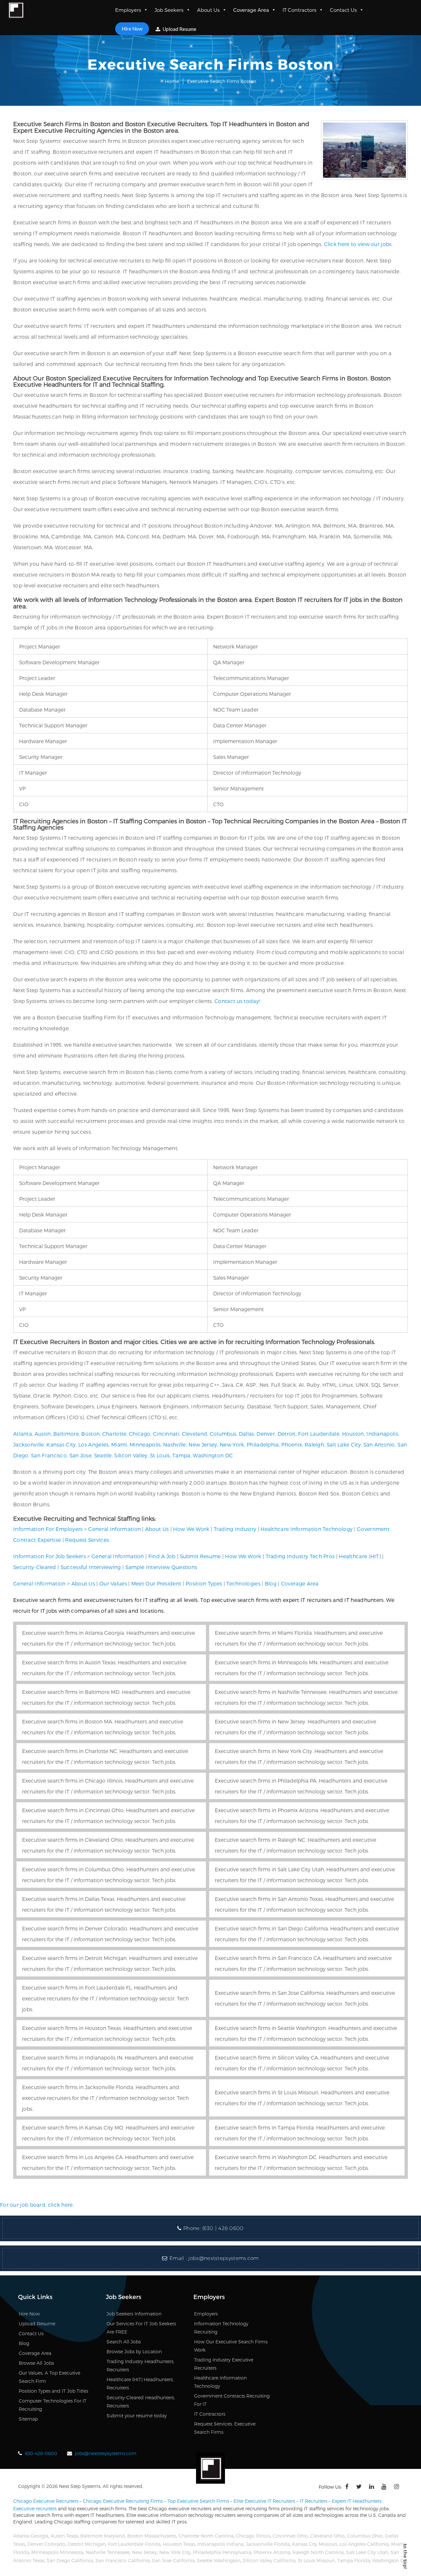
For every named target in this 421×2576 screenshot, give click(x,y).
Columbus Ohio (365, 2536)
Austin (43, 1434)
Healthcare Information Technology (307, 1529)
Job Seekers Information (134, 2314)
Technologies (243, 1583)
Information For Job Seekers (50, 1556)
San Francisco (49, 1455)
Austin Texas (64, 2536)
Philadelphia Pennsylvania (222, 2552)
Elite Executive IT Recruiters (264, 2501)
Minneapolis (145, 1444)
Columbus (223, 1434)
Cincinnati (166, 1434)
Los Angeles (93, 1444)
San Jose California (173, 2560)
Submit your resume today (137, 2416)
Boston (90, 1434)
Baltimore (66, 1434)
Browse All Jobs (36, 2363)
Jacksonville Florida (268, 2544)
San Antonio (379, 1444)
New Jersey (203, 1444)
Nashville (175, 1444)
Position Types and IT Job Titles (53, 2391)
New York (232, 1444)
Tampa (181, 1455)
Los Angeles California (364, 2544)
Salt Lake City (344, 1444)
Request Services (87, 1540)
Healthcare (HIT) (360, 1556)
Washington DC (213, 1455)
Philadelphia (263, 1444)
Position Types (204, 1583)
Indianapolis (382, 1434)
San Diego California (70, 2560)
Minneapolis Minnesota (57, 2552)
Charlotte (114, 1434)
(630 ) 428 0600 (223, 2228)
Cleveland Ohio (327, 2536)
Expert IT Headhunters (357, 2501)
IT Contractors (299, 10)
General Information (114, 1529)
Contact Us (343, 10)
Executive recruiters (35, 2508)
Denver (266, 1434)
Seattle (103, 1455)
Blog (271, 1583)
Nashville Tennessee (108, 2552)
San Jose (80, 1455)
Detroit (287, 1434)
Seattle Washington (219, 2560)
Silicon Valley (131, 1455)
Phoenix (292, 1444)
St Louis (160, 1455)
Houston (353, 1434)
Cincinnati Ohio (290, 2536)
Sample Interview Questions (161, 1567)
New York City (175, 2552)
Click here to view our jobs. (358, 244)
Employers (128, 10)
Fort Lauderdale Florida (134, 2544)
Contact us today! (237, 1001)
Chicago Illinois (253, 2536)
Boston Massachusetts (152, 2536)
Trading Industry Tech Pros (300, 1556)
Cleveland (195, 1434)
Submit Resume (200, 1556)
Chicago (140, 1434)
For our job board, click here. (37, 2205)
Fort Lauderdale (319, 1434)
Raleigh (314, 1444)
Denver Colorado (46, 2544)
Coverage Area (251, 10)
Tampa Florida (354, 2560)
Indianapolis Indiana (220, 2544)
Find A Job (162, 1556)
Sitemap (28, 2419)
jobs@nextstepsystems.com (223, 2258)
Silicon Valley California (269, 2560)
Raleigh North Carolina (318, 2552)
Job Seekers (169, 10)
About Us (208, 10)
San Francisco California (123, 2560)
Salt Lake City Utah (367, 2552)
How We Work (191, 1529)
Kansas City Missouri (315, 2544)
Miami (119, 1444)
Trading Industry (235, 1529)
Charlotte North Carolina (206, 2536)
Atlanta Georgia (31, 2536)
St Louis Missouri (316, 2560)
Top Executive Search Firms (198, 2501)
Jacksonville (29, 1444)
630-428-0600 (41, 2453)
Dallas (247, 1434)
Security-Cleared (35, 1567)
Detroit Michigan (87, 2544)
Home (172, 81)
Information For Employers (48, 1529)
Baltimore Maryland (103, 2536)
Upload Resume (179, 29)
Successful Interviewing (91, 1567)
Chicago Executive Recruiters (46, 2501)
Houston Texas (179, 2544)
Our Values (113, 1583)
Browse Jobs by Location (134, 2351)
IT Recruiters (313, 2501)
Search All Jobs (124, 2342)
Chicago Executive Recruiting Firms (123, 2501)
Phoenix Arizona (272, 2552)
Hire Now (132, 29)
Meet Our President (156, 1583)
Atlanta (23, 1434)
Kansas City (61, 1444)
